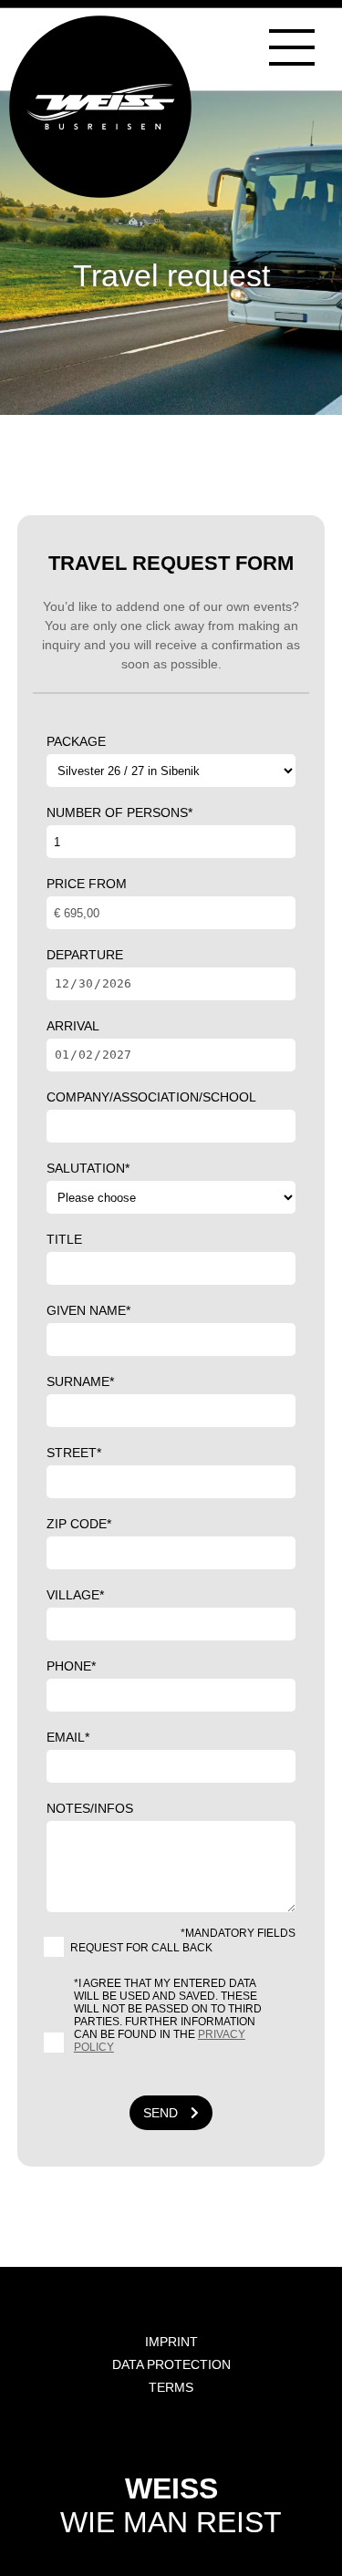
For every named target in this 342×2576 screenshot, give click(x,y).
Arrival (73, 1026)
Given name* (88, 1310)
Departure (85, 955)
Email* (68, 1737)
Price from (87, 884)
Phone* (71, 1666)
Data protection (171, 2364)
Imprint (171, 2342)
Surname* (80, 1381)
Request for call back (141, 1948)
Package (76, 741)
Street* (74, 1453)
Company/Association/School (151, 1097)
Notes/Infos (90, 1808)
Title (64, 1239)
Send (162, 2113)
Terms (171, 2387)
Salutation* (88, 1168)
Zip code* (79, 1524)
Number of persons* (119, 812)
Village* (75, 1595)
